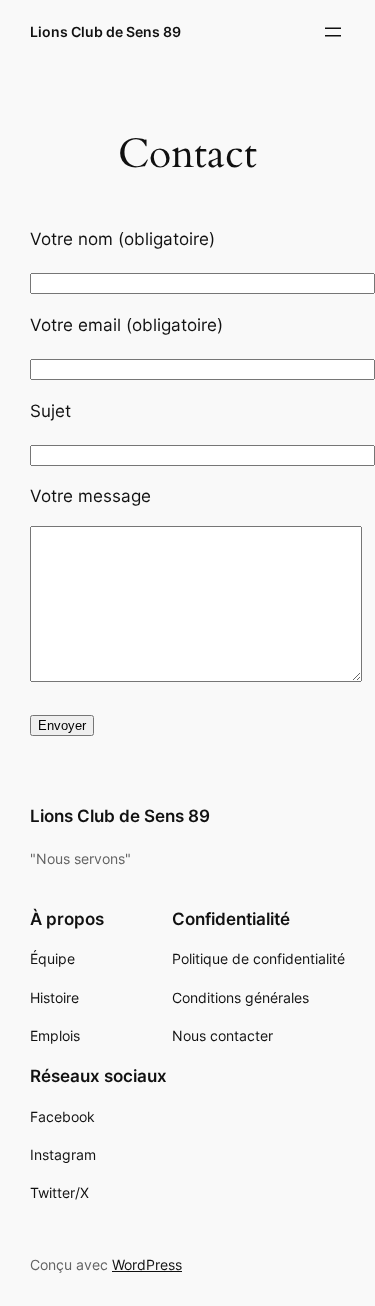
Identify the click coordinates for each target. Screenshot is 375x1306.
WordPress (147, 1264)
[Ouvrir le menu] (333, 32)
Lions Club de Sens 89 (105, 31)
